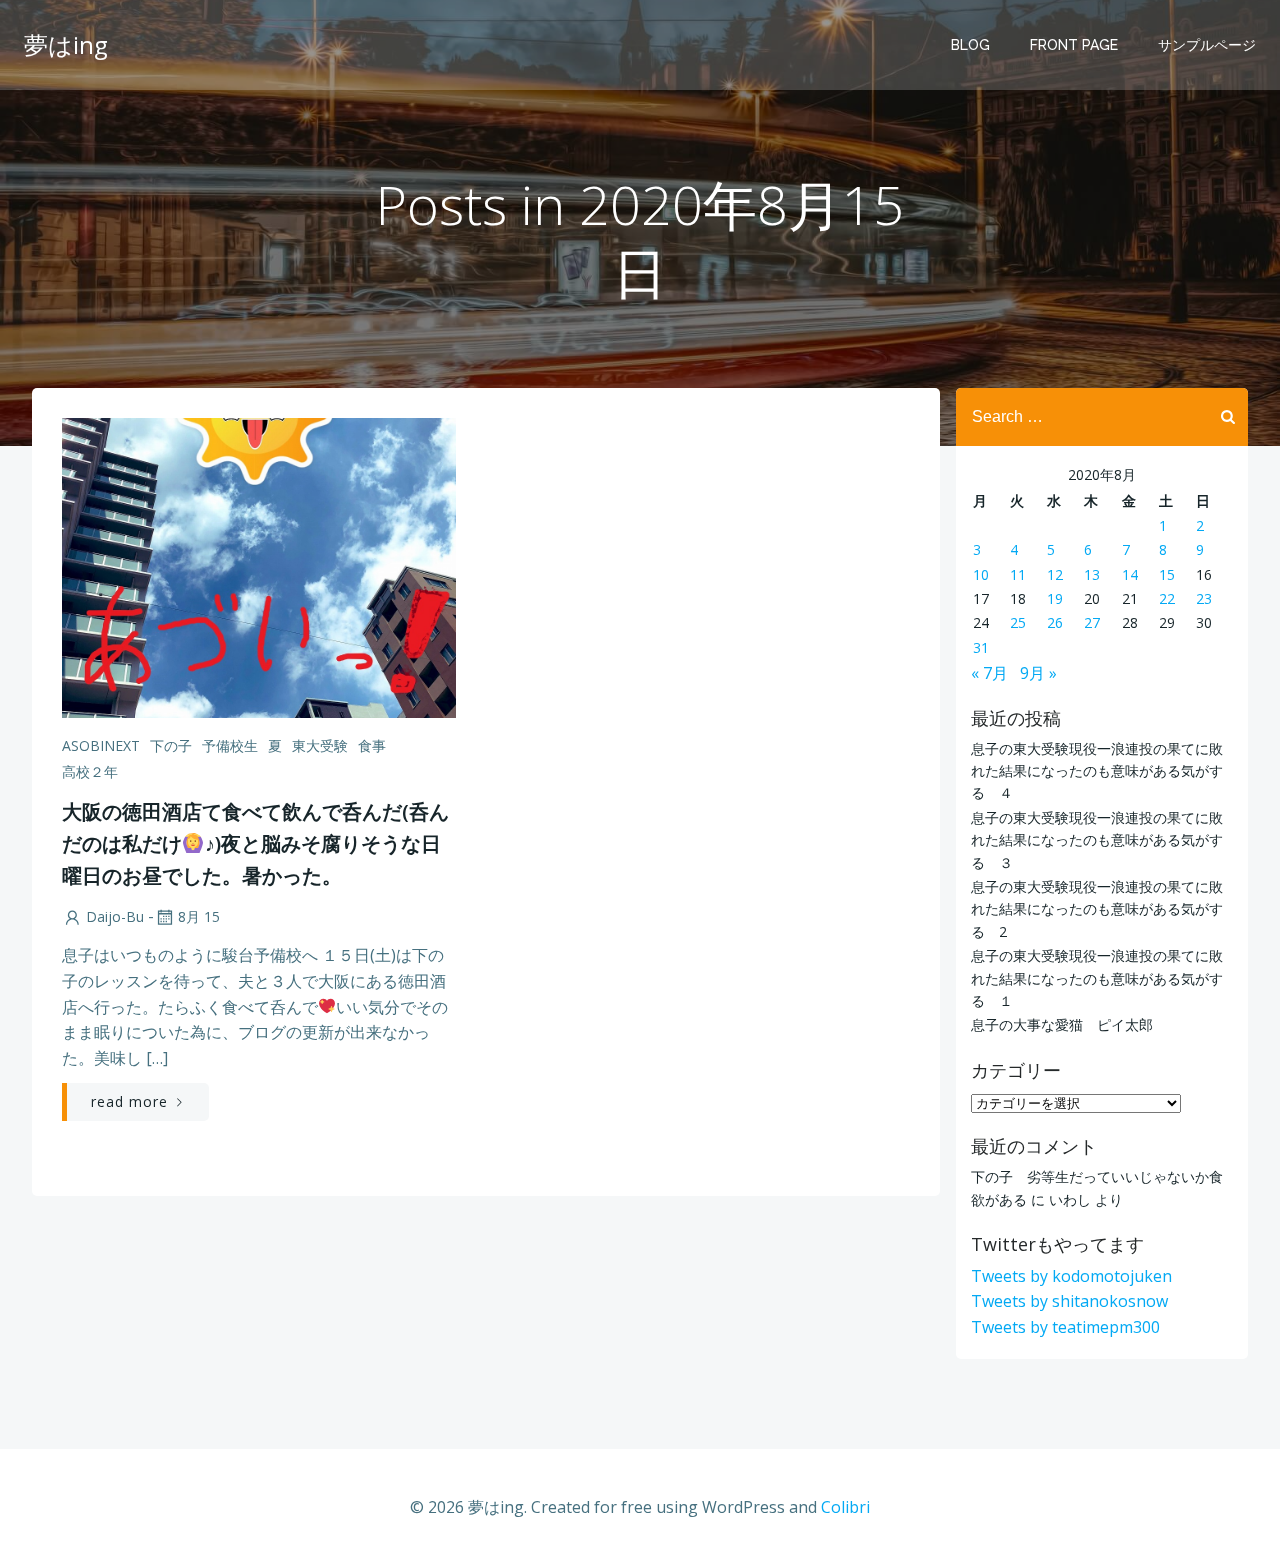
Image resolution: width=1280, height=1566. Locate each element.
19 (1055, 598)
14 (1130, 574)
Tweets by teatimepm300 (1065, 1327)
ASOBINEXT (101, 745)
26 (1055, 622)
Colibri (845, 1507)
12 (1055, 574)
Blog (970, 45)
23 (1204, 598)
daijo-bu (115, 916)
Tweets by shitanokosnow (1069, 1301)
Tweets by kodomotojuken (1071, 1276)
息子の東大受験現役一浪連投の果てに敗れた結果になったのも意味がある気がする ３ (1097, 840)
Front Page (1074, 45)
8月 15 (199, 916)
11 (1018, 574)
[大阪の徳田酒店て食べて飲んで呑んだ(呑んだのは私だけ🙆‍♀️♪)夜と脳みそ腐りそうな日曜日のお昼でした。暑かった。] (259, 566)
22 (1167, 598)
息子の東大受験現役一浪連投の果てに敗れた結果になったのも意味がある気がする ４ (1097, 771)
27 (1092, 622)
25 (1018, 622)
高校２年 (90, 771)
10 (981, 574)
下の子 (171, 745)
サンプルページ (1207, 45)
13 (1092, 574)
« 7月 (989, 673)
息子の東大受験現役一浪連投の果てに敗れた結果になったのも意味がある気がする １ (1097, 978)
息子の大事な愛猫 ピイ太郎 (1062, 1024)
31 (981, 647)
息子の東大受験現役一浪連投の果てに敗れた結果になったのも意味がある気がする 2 (1097, 909)
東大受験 (320, 745)
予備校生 (230, 745)
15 (1167, 574)
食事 (372, 745)
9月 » (1038, 673)
